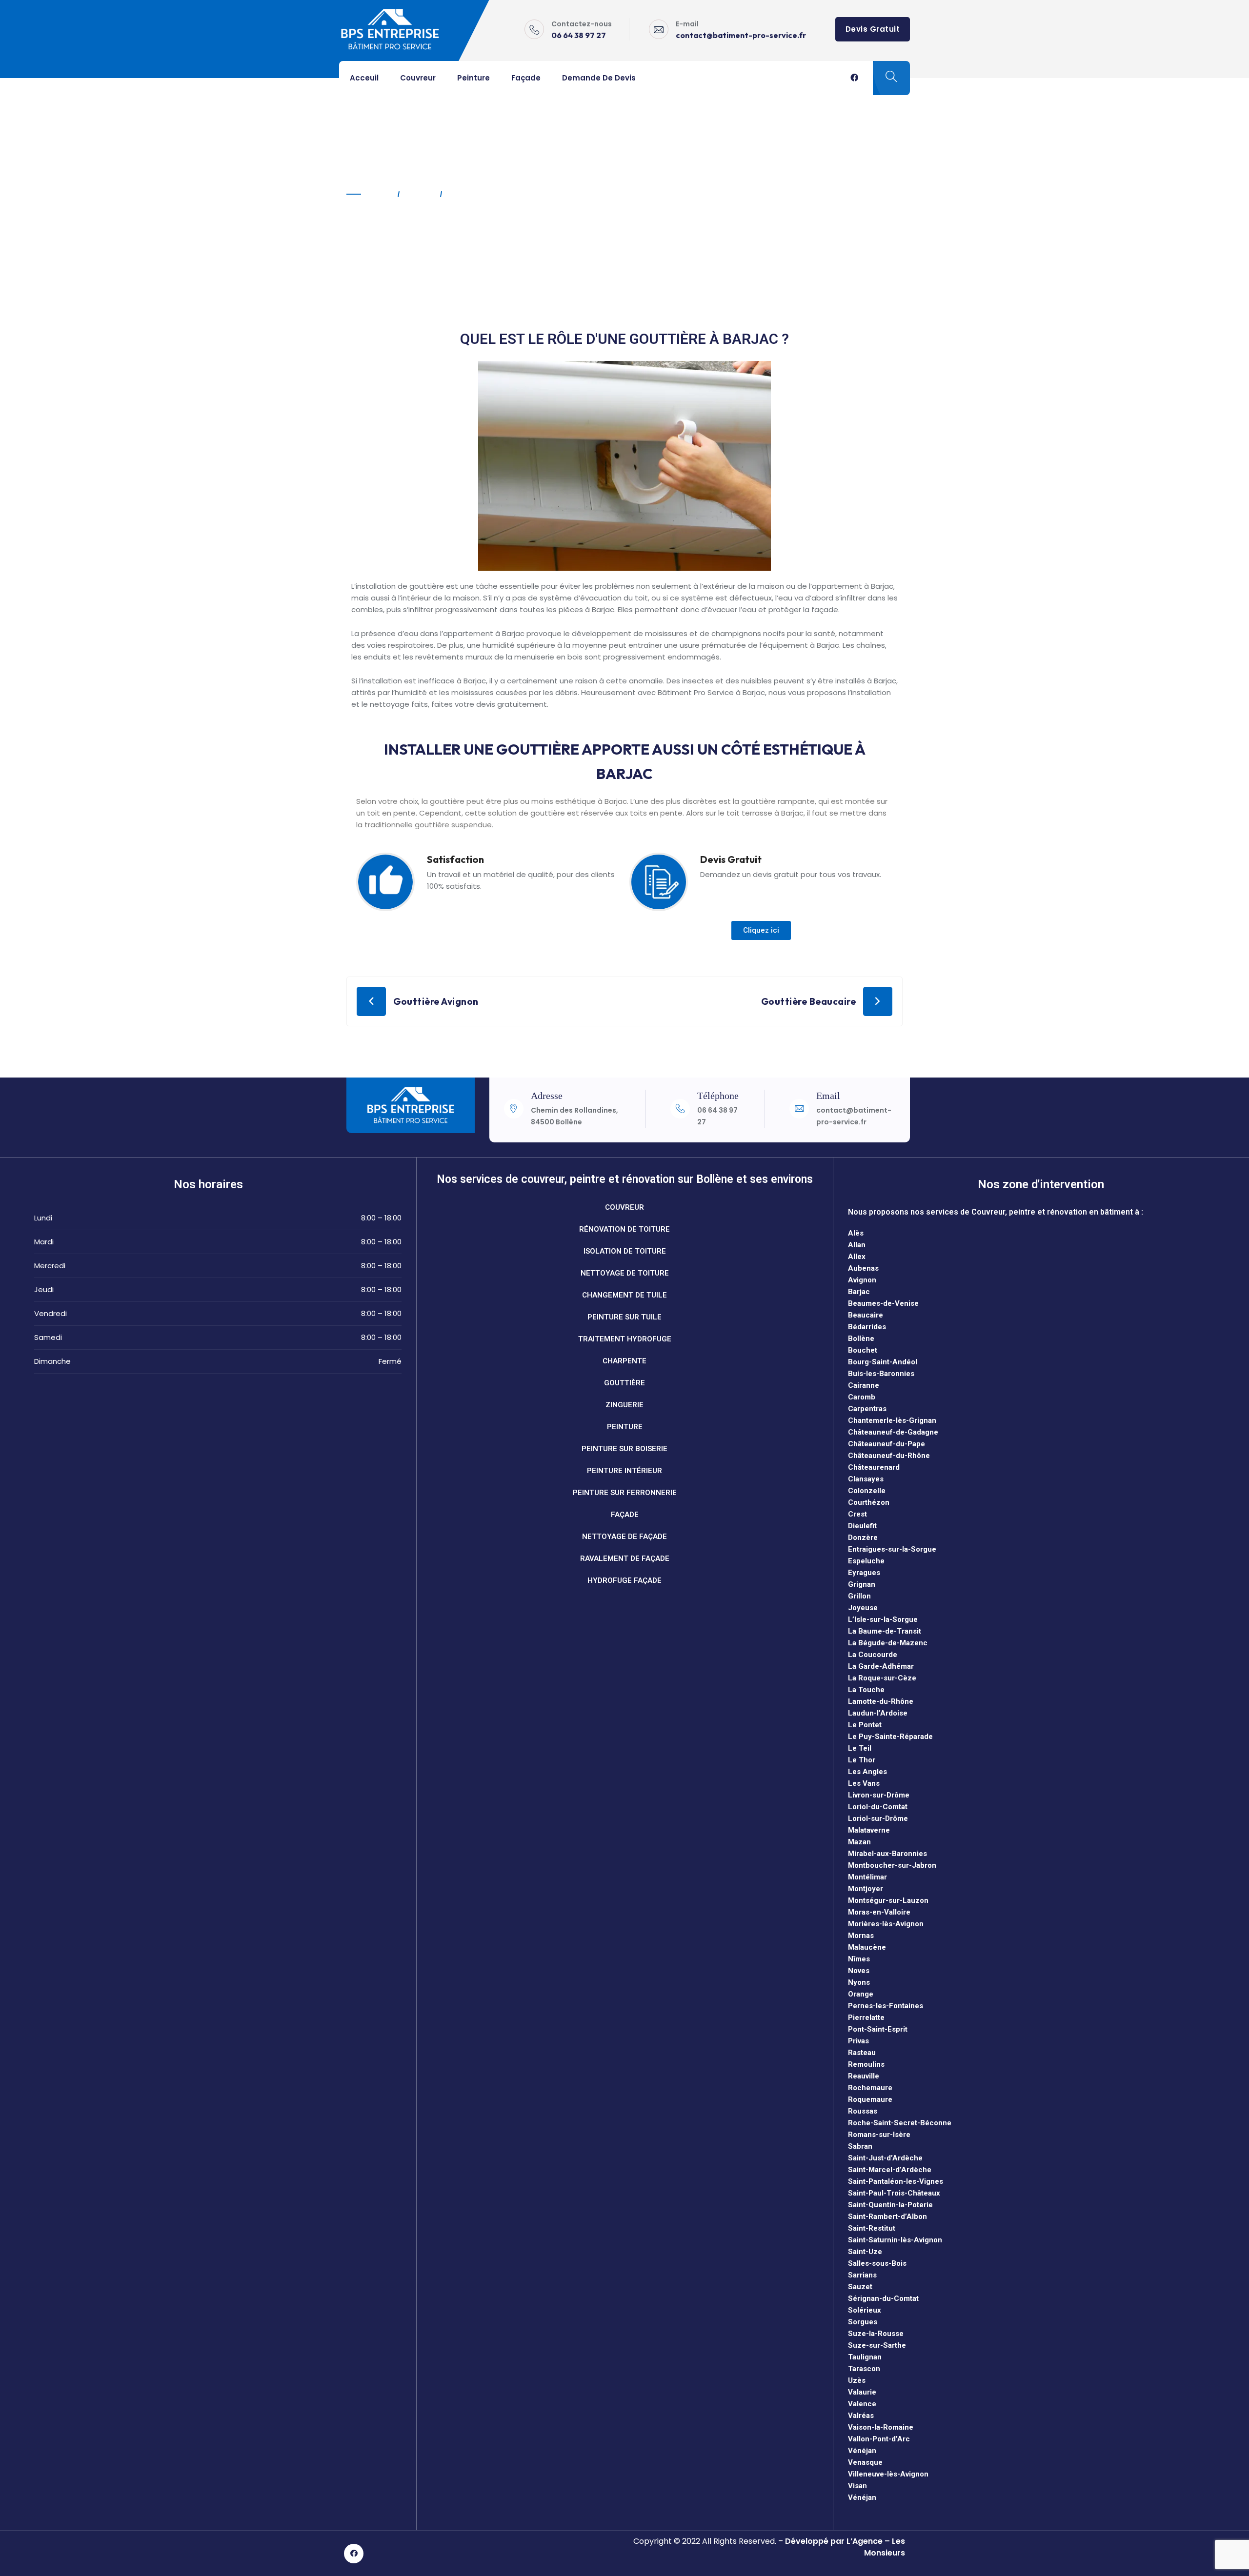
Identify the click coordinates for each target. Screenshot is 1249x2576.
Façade (526, 78)
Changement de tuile (624, 1295)
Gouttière (624, 1383)
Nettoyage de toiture (625, 1273)
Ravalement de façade (625, 1558)
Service (419, 194)
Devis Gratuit (873, 29)
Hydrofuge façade (624, 1580)
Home (380, 194)
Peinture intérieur (624, 1471)
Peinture (473, 78)
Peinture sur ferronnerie (625, 1493)
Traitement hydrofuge (625, 1339)
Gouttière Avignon (436, 1001)
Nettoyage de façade (624, 1537)
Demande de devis (599, 78)
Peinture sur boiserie (624, 1449)
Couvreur (418, 78)
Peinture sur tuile (624, 1317)
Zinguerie (624, 1405)
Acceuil (364, 78)
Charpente (624, 1361)
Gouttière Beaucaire (809, 1001)
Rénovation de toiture (624, 1229)
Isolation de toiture (625, 1251)
